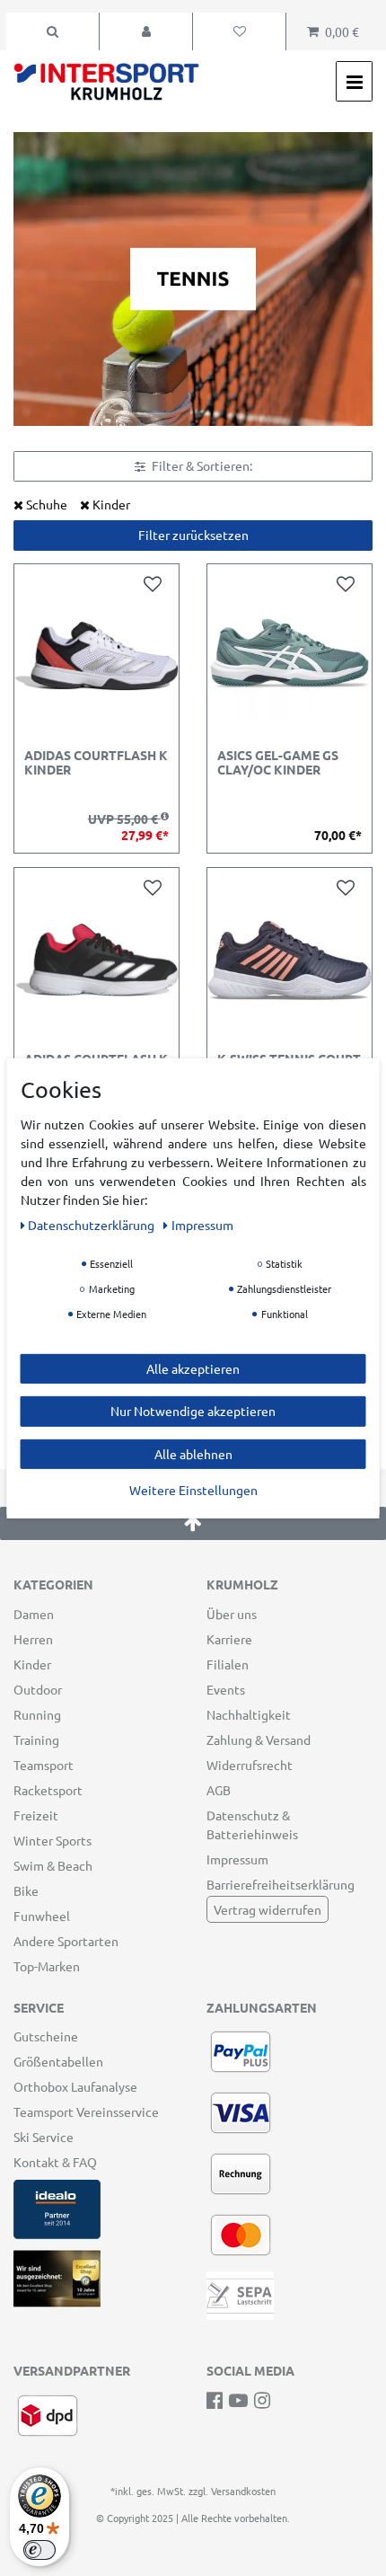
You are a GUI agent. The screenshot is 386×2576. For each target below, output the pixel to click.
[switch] (39, 2550)
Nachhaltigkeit (249, 1714)
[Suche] (53, 31)
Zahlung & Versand (259, 1739)
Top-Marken (47, 1966)
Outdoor (38, 1689)
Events (226, 1689)
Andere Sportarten (66, 1941)
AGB (219, 1790)
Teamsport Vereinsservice (86, 2111)
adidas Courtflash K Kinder (96, 762)
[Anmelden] (146, 31)
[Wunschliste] (239, 31)
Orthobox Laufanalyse (75, 2086)
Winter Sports (53, 1840)
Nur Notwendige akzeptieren (193, 1411)
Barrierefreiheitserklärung (281, 1884)
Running (37, 1714)
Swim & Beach (53, 1865)
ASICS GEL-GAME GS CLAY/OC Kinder (278, 762)
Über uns (232, 1614)
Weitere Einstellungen (193, 1490)
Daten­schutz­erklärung (92, 1224)
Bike (26, 1890)
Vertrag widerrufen (268, 1909)
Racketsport (48, 1790)
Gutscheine (46, 2036)
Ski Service (44, 2137)
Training (36, 1739)
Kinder (32, 1664)
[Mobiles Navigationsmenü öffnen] (354, 81)
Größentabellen (58, 2061)
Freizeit (36, 1815)
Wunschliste (156, 584)
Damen (34, 1614)
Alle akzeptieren (193, 1368)
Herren (33, 1639)
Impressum (237, 1859)
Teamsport (44, 1765)
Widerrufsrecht (250, 1765)
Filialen (228, 1664)
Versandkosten (243, 2491)
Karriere (229, 1639)
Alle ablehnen (193, 1453)
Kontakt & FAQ (55, 2162)
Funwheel (42, 1916)
